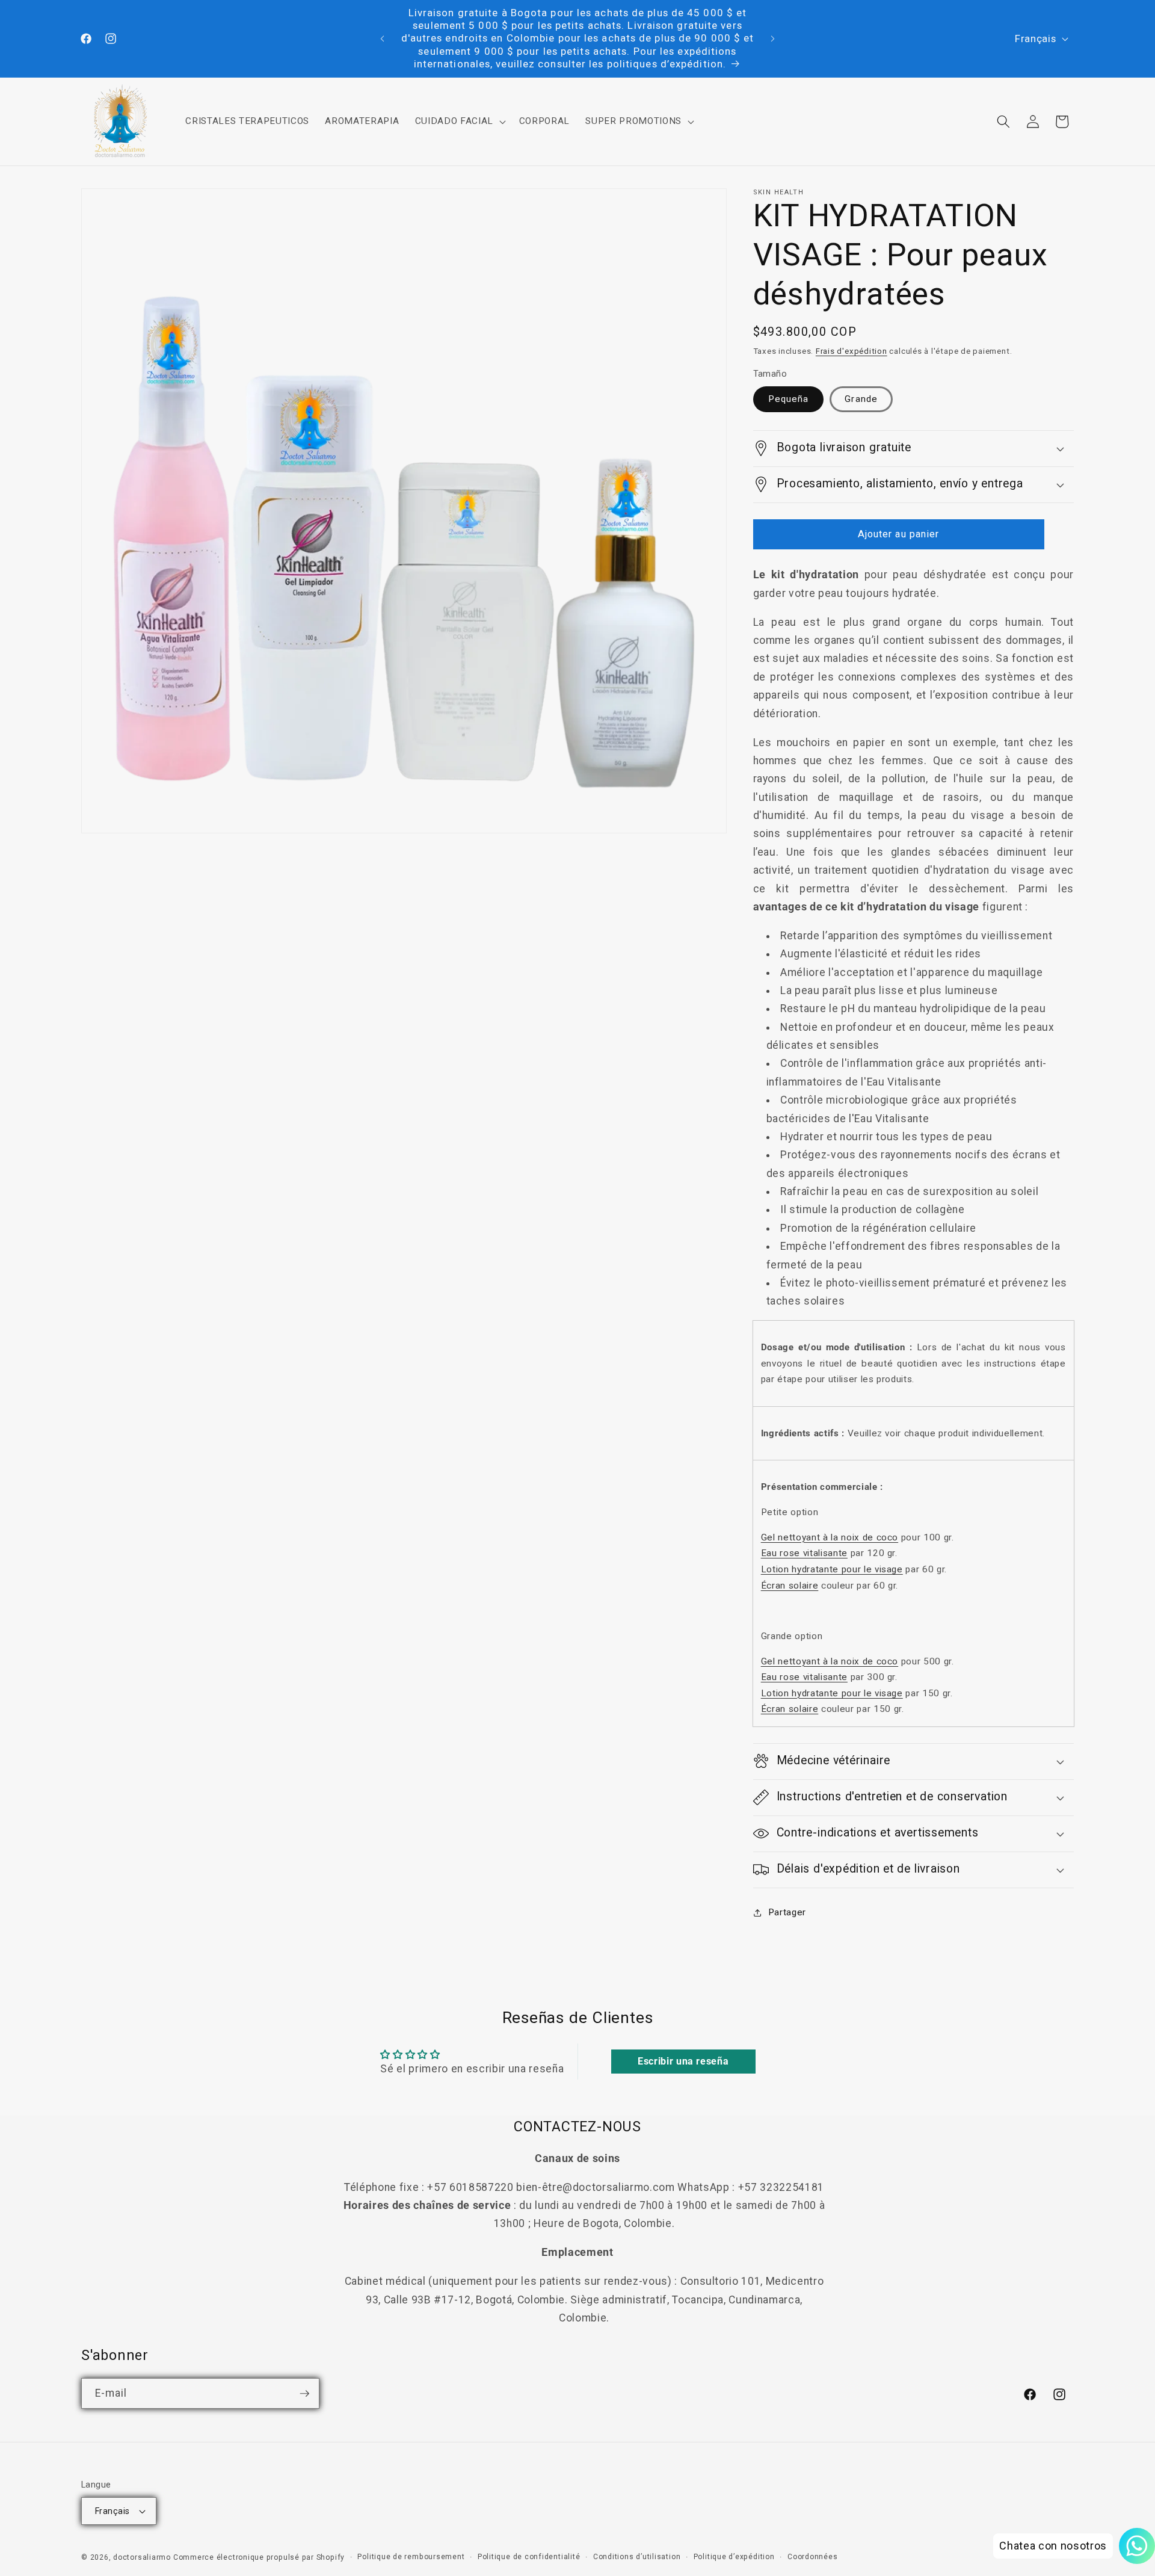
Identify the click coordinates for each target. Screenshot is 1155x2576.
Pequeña (789, 399)
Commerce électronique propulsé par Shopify (259, 2557)
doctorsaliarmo (142, 2557)
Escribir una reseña (683, 2061)
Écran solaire (790, 1586)
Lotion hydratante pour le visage (832, 1569)
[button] (459, 122)
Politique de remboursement (411, 2557)
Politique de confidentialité (529, 2557)
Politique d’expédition (734, 2557)
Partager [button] (787, 1912)
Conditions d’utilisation (637, 2557)
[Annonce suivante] (773, 39)
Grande (861, 399)
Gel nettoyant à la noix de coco (830, 1537)
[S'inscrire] (304, 2394)
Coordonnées (812, 2557)
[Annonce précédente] (383, 39)
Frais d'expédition (852, 351)
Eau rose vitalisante (804, 1553)
